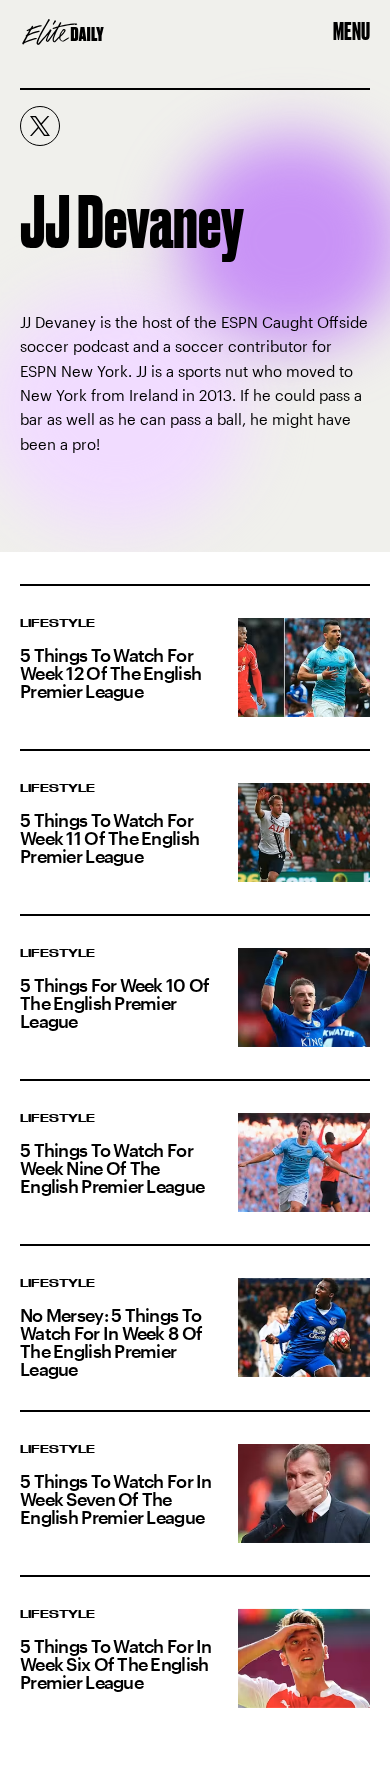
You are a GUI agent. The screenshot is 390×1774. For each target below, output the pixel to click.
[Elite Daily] (63, 32)
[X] (40, 126)
